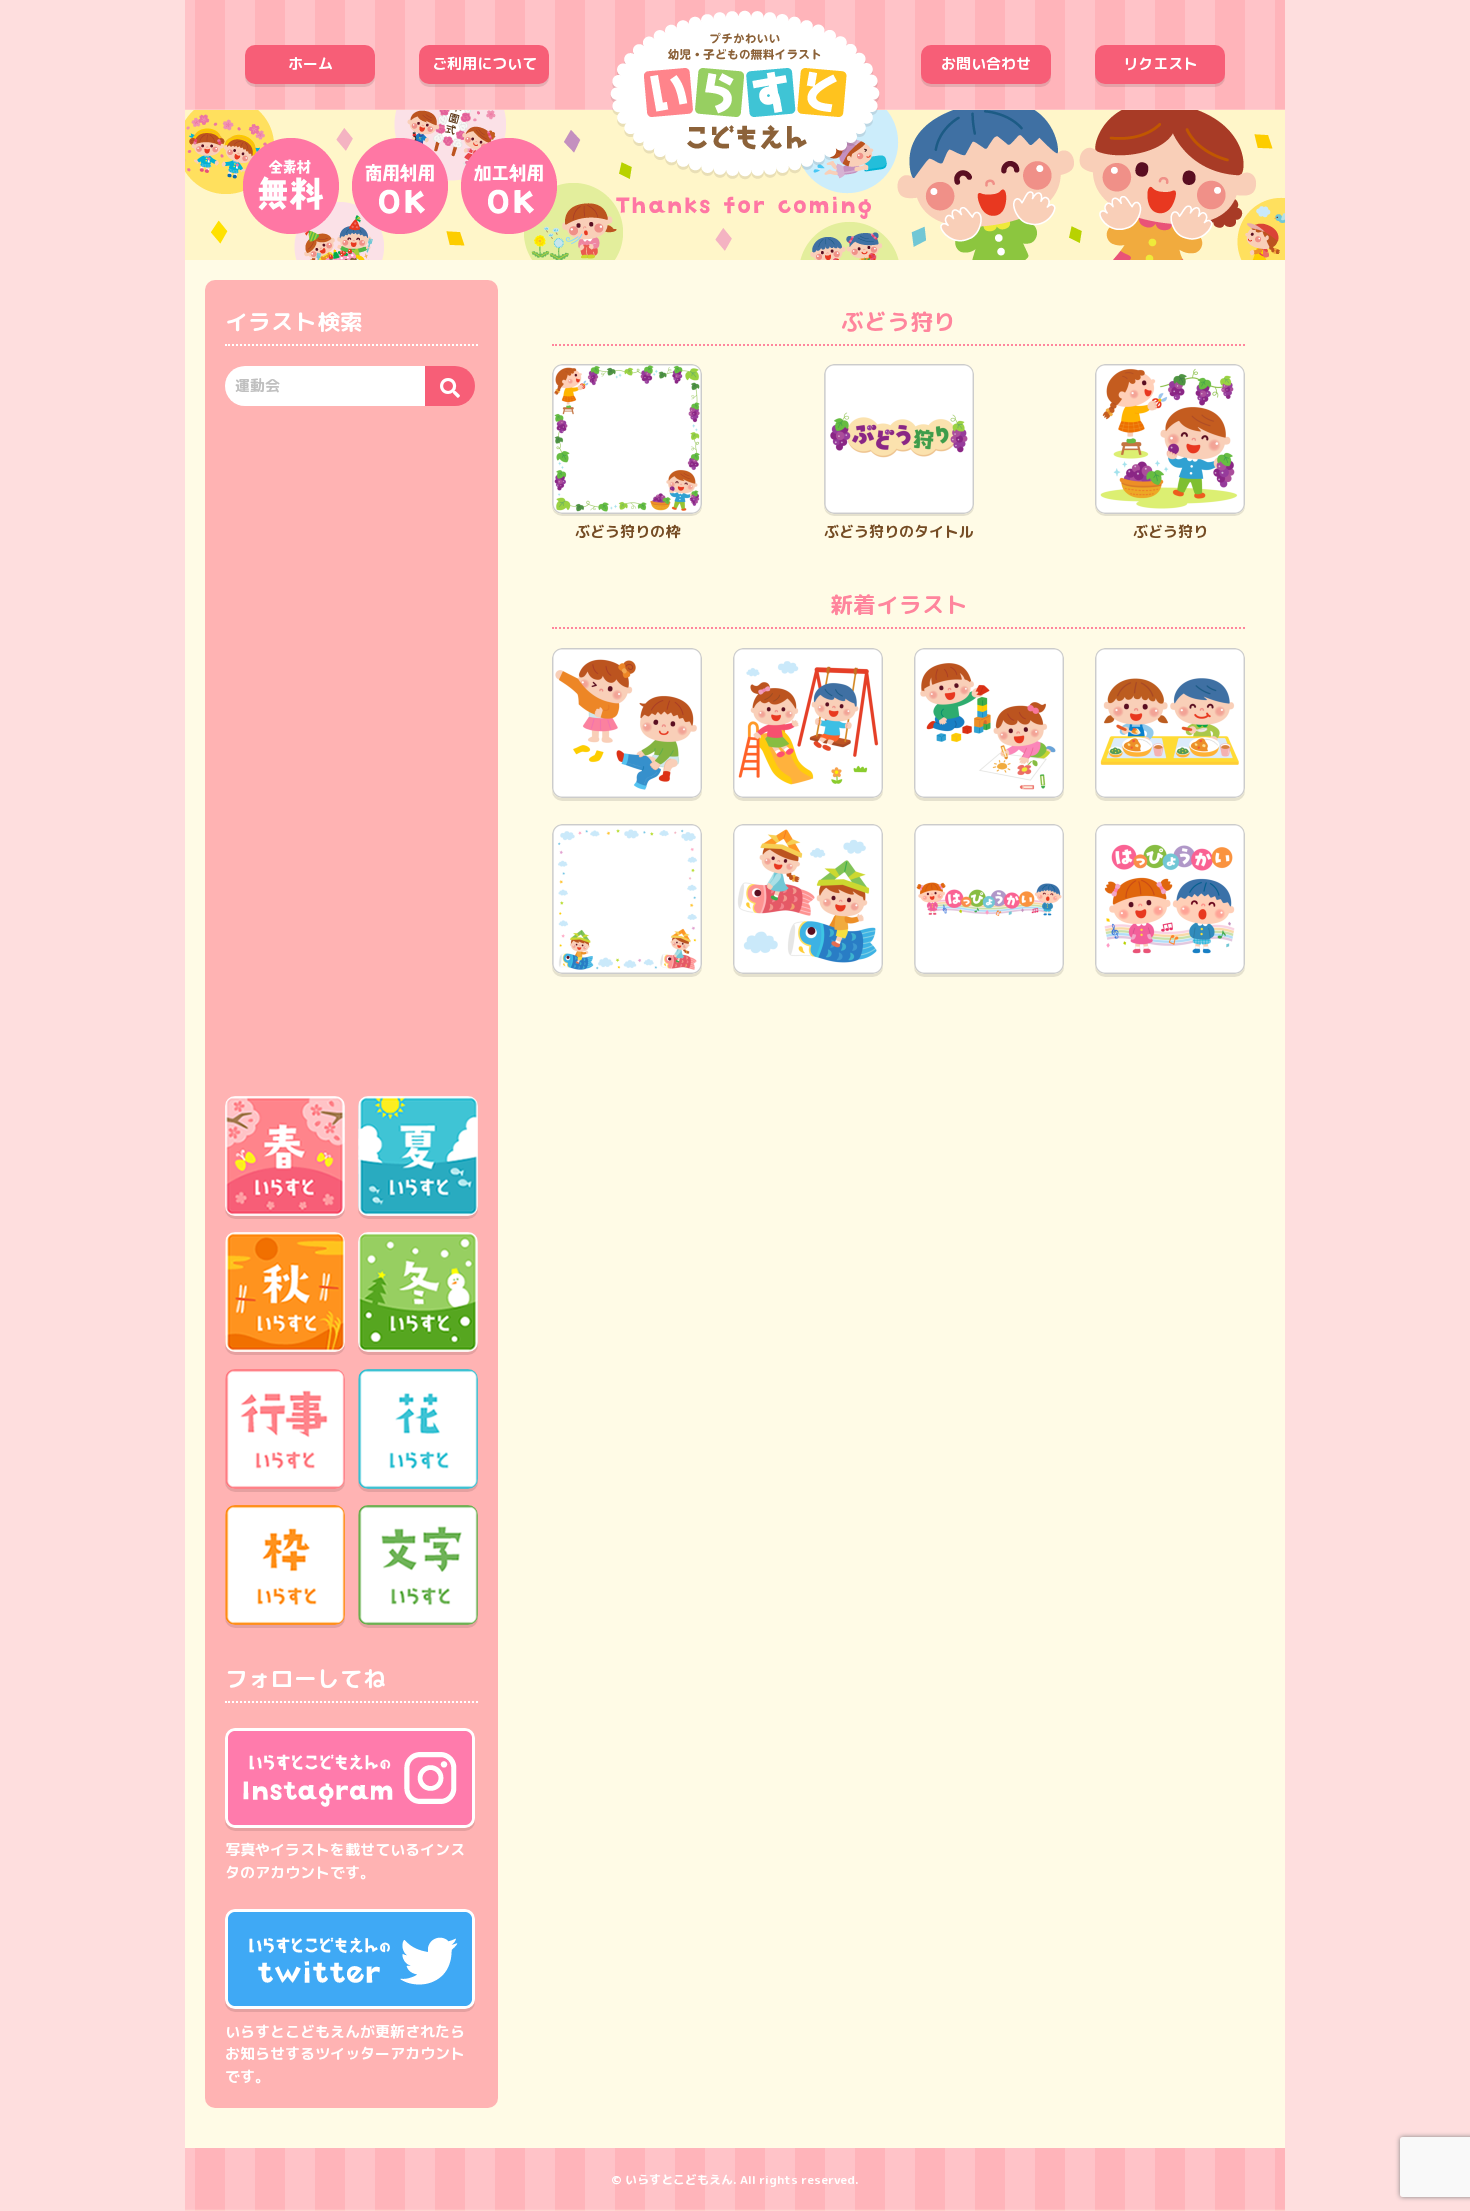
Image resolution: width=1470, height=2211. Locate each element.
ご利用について (484, 63)
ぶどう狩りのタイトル (899, 531)
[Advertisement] (351, 748)
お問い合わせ (986, 63)
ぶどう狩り (1170, 531)
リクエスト (1160, 63)
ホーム (310, 63)
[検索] (450, 386)
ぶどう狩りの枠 (627, 531)
